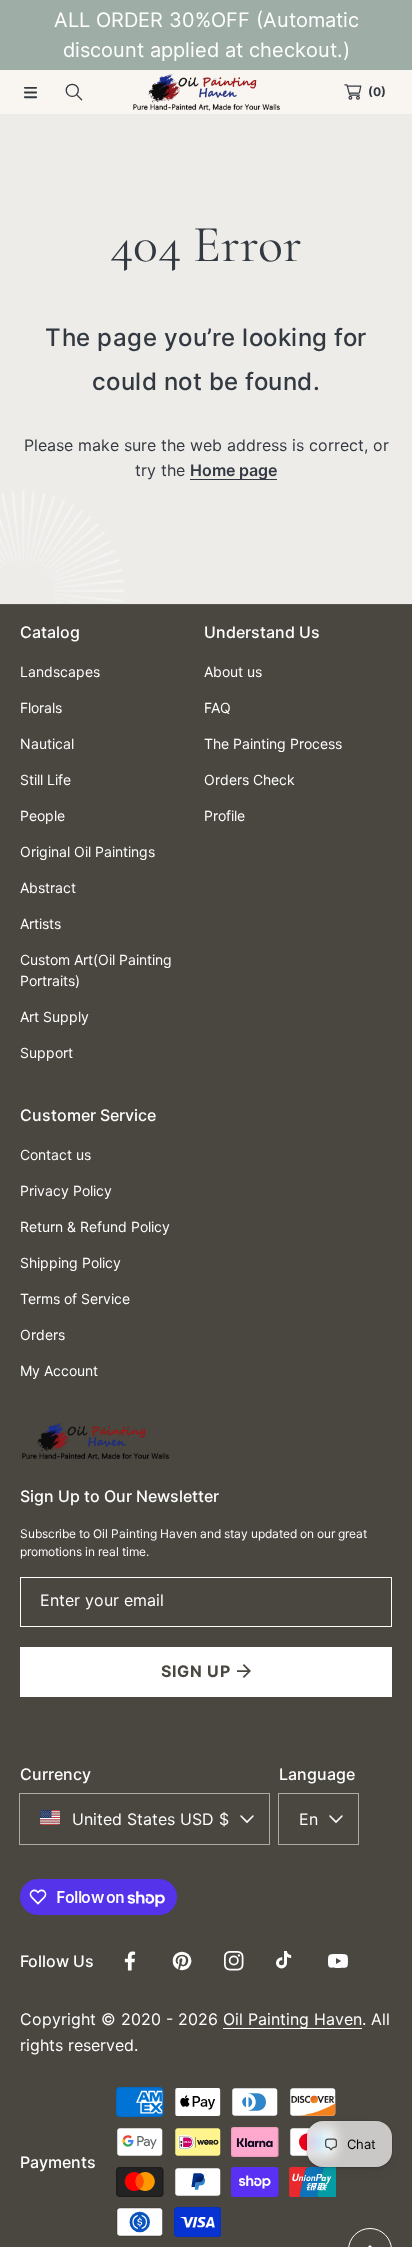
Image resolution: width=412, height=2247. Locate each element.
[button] (30, 92)
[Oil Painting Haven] (206, 92)
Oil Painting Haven (292, 2019)
